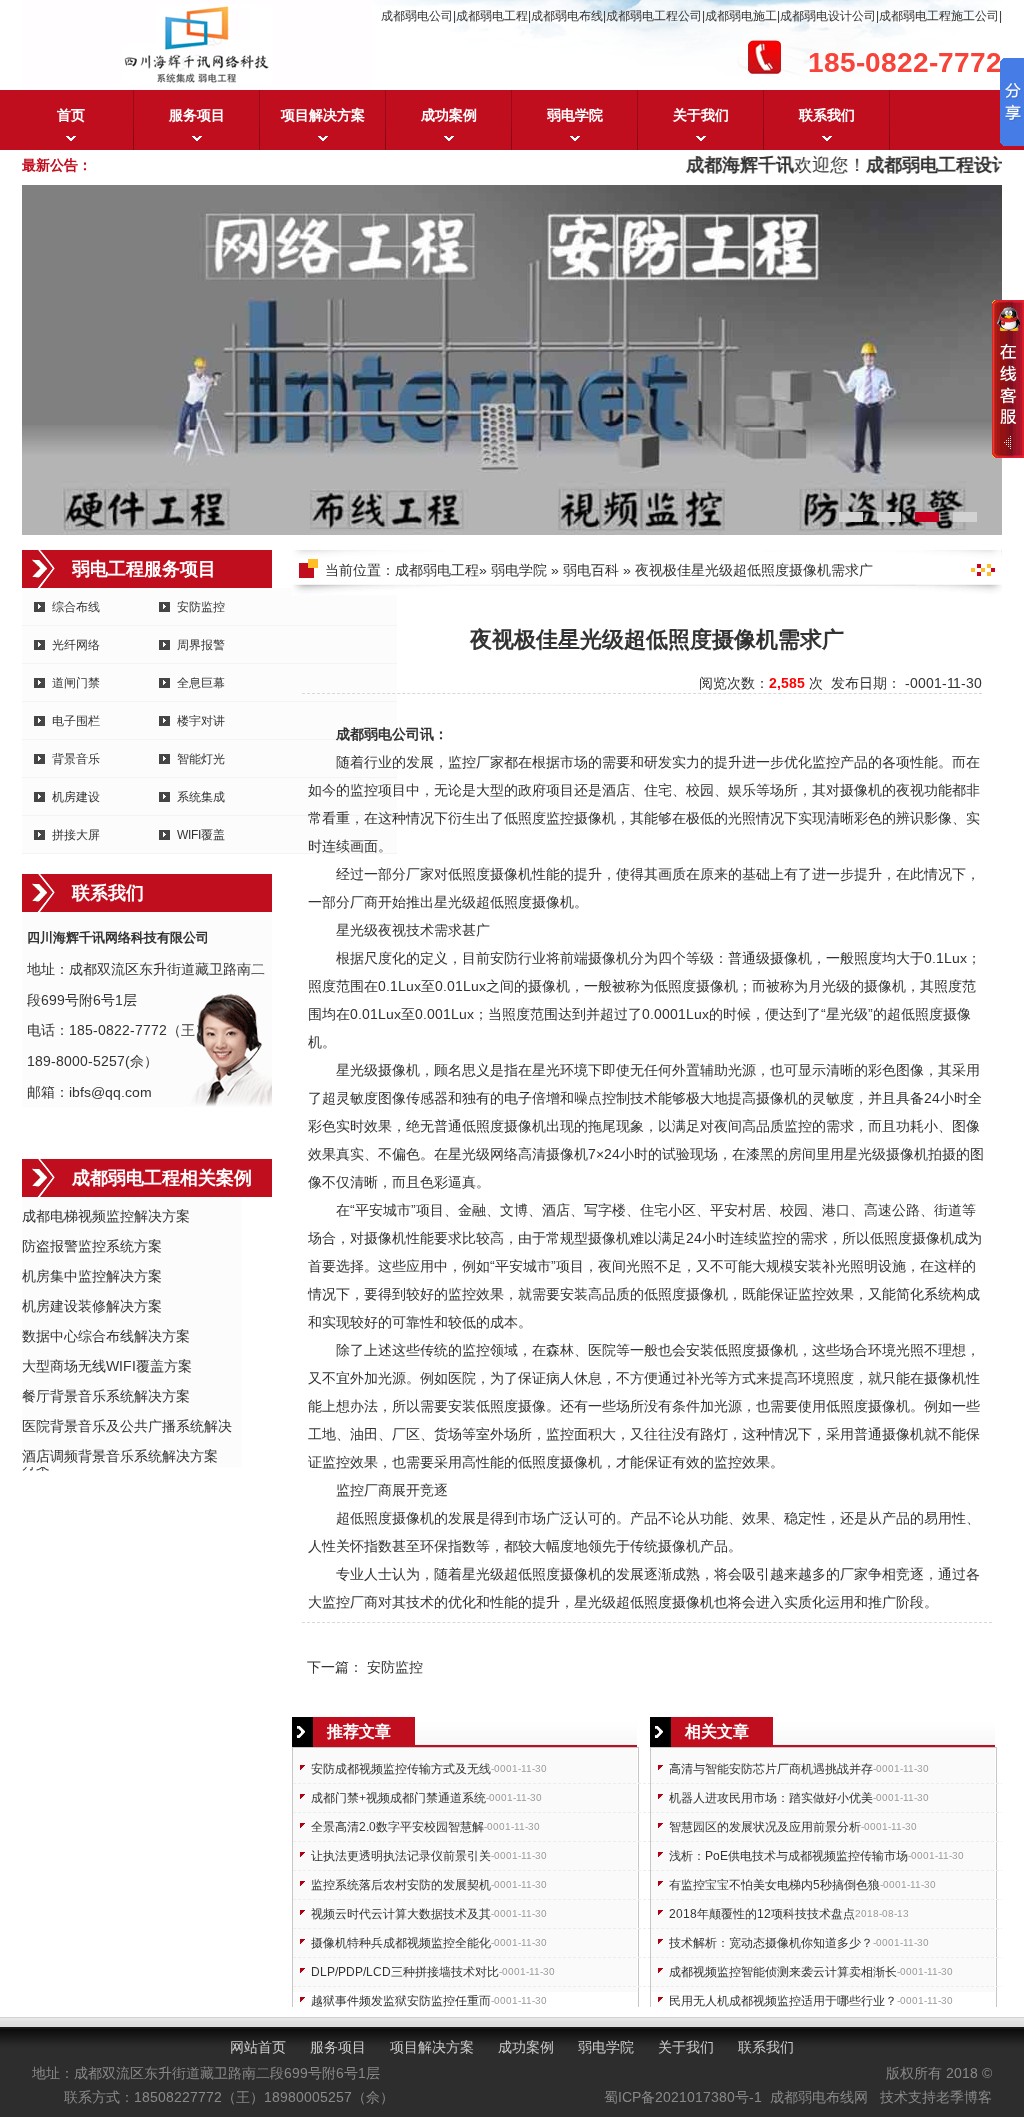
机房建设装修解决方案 (92, 1306)
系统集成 (201, 797)
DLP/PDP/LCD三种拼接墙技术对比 (405, 1972)
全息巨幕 (201, 683)
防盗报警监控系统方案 (92, 1246)
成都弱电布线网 (819, 2097)
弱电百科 (591, 570)
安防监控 (201, 607)
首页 (71, 115)
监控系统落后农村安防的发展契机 (401, 1885)
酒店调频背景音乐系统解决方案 (120, 1456)
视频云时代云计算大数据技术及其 (401, 1914)
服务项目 (197, 115)
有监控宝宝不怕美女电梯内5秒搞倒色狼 (774, 1885)
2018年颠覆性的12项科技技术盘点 (762, 1914)
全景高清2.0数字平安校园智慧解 (397, 1827)
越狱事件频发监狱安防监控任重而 (401, 2001)
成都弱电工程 (437, 570)
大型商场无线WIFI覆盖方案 (107, 1366)
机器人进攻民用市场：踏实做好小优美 (771, 1798)
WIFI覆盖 (201, 835)
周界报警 (201, 645)
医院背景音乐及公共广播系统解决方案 (127, 1427)
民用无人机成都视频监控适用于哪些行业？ (783, 2001)
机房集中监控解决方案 (92, 1276)
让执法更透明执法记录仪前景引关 (401, 1856)
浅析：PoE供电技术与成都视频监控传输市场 (788, 1856)
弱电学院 (575, 115)
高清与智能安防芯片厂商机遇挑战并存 (771, 1769)
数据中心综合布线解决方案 (106, 1336)
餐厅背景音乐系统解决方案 (106, 1396)
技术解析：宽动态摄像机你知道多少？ (771, 1943)
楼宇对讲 (201, 721)
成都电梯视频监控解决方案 (106, 1216)
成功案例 (449, 115)
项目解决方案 (323, 115)
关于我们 (701, 115)
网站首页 (258, 2047)
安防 (504, 958)
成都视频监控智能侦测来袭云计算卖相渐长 (783, 1972)
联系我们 (827, 115)
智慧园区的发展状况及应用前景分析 (765, 1827)
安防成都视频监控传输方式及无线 (401, 1769)
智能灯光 (201, 759)
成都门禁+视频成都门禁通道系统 (398, 1798)
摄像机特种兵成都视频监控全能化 (401, 1943)
